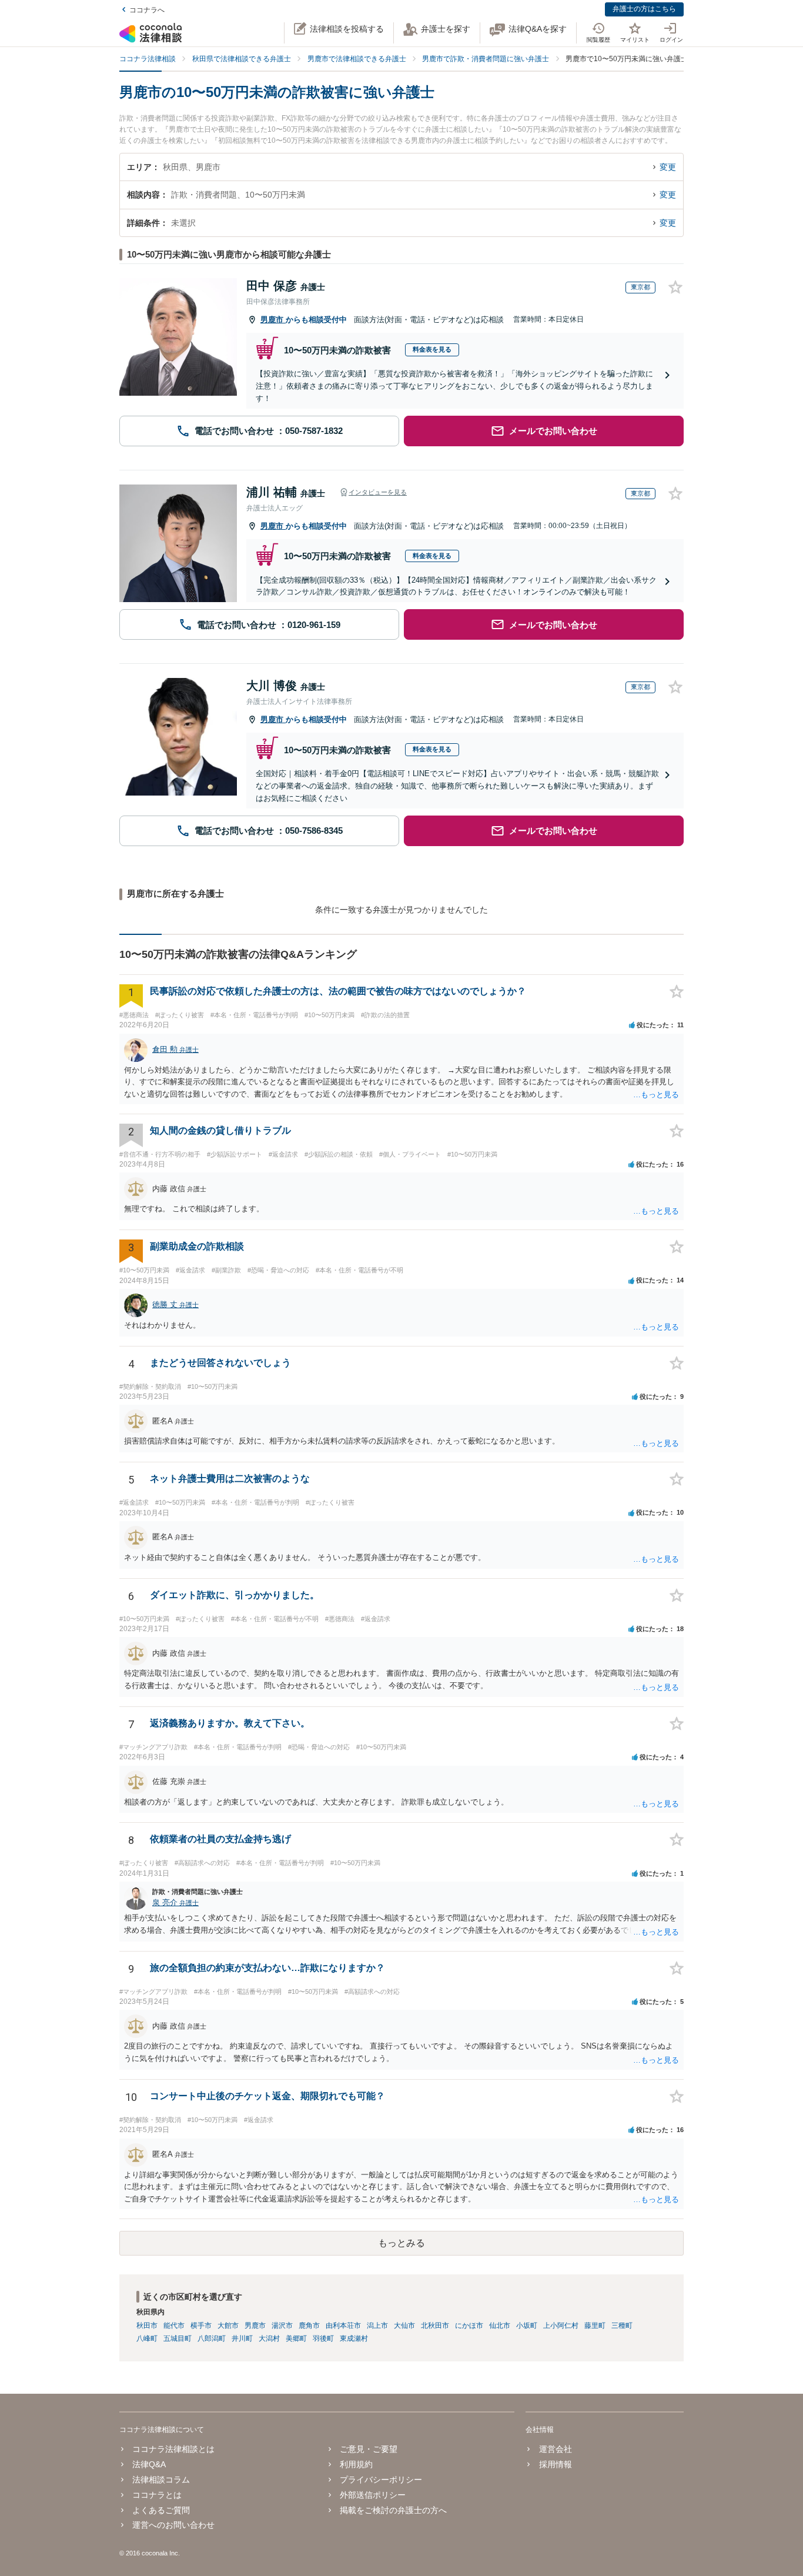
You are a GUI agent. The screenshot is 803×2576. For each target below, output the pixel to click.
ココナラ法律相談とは (173, 2449)
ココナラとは (157, 2495)
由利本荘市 (343, 2326)
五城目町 (178, 2338)
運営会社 (555, 2449)
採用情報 (555, 2464)
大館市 (228, 2326)
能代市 (174, 2326)
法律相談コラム (161, 2480)
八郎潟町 (212, 2338)
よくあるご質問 (161, 2510)
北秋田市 (435, 2326)
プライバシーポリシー (381, 2480)
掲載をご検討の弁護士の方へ (393, 2510)
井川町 (242, 2338)
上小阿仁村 (561, 2326)
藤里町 (595, 2326)
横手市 (201, 2326)
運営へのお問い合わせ (173, 2525)
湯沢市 (282, 2326)
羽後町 (323, 2338)
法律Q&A (149, 2464)
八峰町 (147, 2338)
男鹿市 (273, 320)
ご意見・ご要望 (369, 2449)
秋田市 (147, 2326)
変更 (668, 167)
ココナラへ (147, 10)
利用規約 (356, 2464)
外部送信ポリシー (373, 2495)
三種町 (622, 2326)
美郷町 (296, 2338)
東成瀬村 (354, 2338)
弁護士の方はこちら (644, 9)
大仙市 (404, 2326)
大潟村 (269, 2338)
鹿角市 (309, 2326)
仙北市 (500, 2326)
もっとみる (401, 2243)
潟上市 (377, 2326)
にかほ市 (469, 2326)
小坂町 (527, 2326)
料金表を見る (432, 349)
